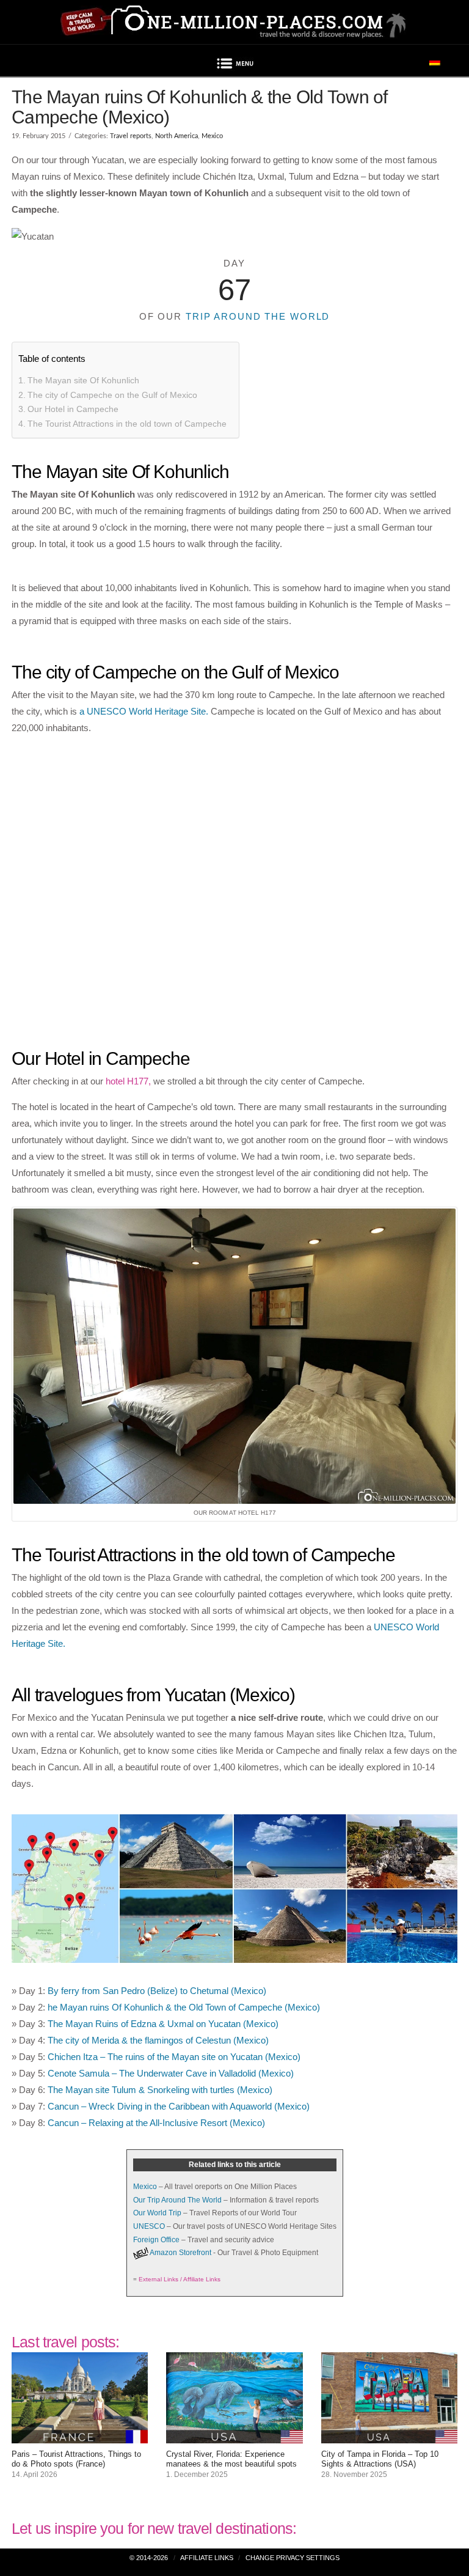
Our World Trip (157, 2213)
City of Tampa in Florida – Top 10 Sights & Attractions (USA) (380, 2459)
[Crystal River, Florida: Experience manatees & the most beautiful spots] (234, 2435)
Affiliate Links (207, 2558)
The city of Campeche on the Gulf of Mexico (112, 395)
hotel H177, (128, 1081)
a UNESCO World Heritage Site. (144, 711)
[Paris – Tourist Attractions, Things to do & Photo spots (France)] (80, 2435)
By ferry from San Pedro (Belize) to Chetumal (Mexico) (157, 1991)
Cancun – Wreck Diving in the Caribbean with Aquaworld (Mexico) (179, 2106)
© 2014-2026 (149, 2558)
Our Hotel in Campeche (73, 409)
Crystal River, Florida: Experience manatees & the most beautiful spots (231, 2459)
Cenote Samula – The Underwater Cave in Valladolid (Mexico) (171, 2073)
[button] (234, 65)
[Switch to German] (435, 61)
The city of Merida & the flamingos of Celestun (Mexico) (158, 2040)
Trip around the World (258, 316)
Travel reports (131, 136)
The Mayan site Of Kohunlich (83, 380)
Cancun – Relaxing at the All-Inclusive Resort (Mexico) (156, 2123)
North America (176, 136)
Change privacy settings (293, 2558)
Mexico (212, 136)
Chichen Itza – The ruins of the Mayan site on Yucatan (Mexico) (174, 2057)
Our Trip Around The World (177, 2200)
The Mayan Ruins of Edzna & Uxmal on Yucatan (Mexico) (163, 2024)
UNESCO (149, 2226)
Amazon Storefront (180, 2253)
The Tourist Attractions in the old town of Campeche (127, 424)
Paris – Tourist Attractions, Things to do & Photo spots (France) (76, 2459)
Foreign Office (156, 2240)
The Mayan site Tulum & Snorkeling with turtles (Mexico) (160, 2090)
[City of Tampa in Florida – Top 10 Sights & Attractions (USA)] (389, 2435)
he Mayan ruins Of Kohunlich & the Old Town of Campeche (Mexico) (184, 2007)
